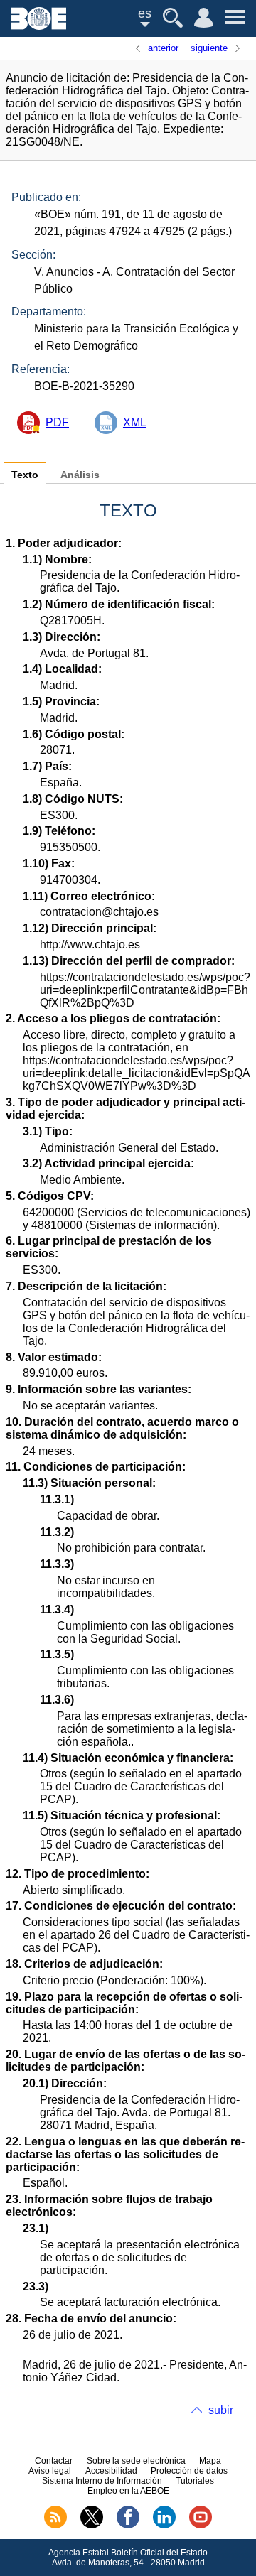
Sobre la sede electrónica (136, 2461)
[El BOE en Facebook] (128, 2526)
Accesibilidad (111, 2471)
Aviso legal (50, 2471)
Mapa (210, 2461)
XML (135, 422)
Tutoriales (195, 2481)
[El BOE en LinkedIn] (164, 2526)
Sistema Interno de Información (102, 2481)
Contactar (54, 2461)
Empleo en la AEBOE (128, 2491)
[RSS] (55, 2526)
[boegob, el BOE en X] (92, 2526)
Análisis (80, 475)
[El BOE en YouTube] (201, 2526)
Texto (25, 475)
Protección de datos (189, 2471)
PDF (57, 422)
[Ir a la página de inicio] (39, 26)
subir (221, 2410)
